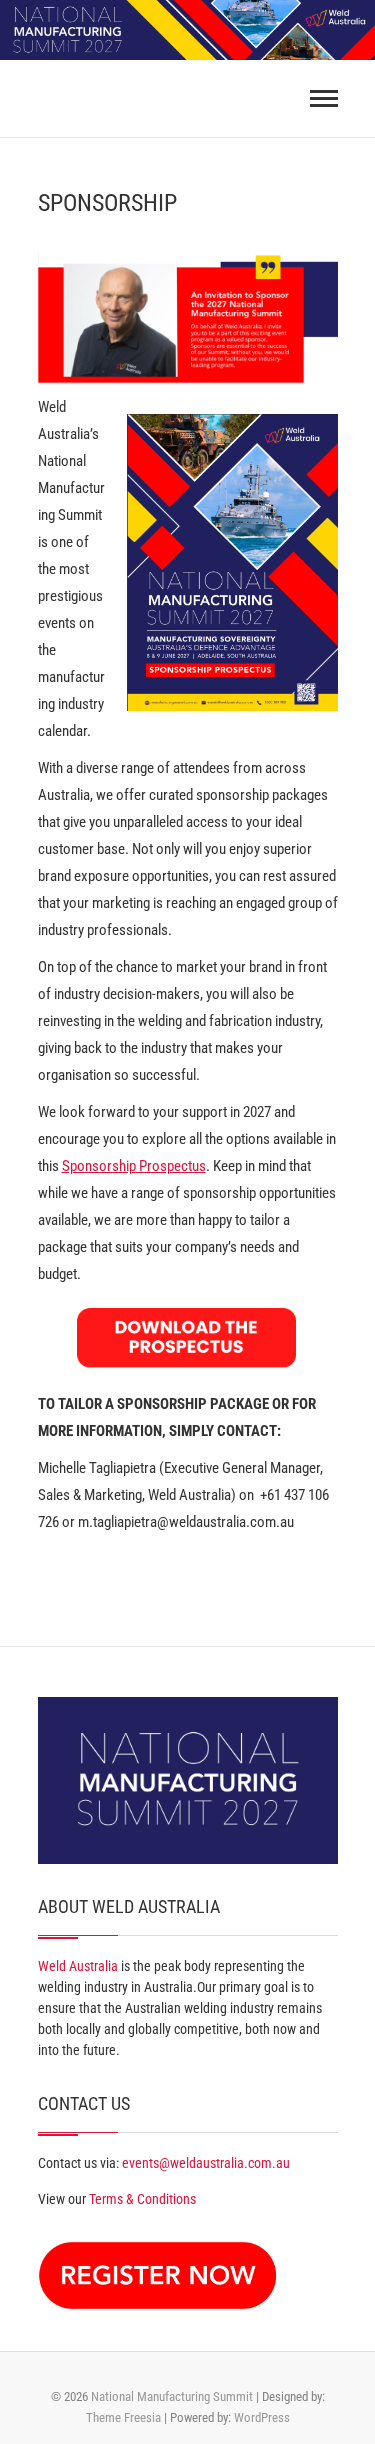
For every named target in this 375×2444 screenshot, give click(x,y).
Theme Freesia (123, 2417)
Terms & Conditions (142, 2199)
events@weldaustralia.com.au (206, 2163)
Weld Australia (78, 1966)
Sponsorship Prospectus (134, 1166)
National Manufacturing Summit (172, 2396)
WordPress (262, 2417)
